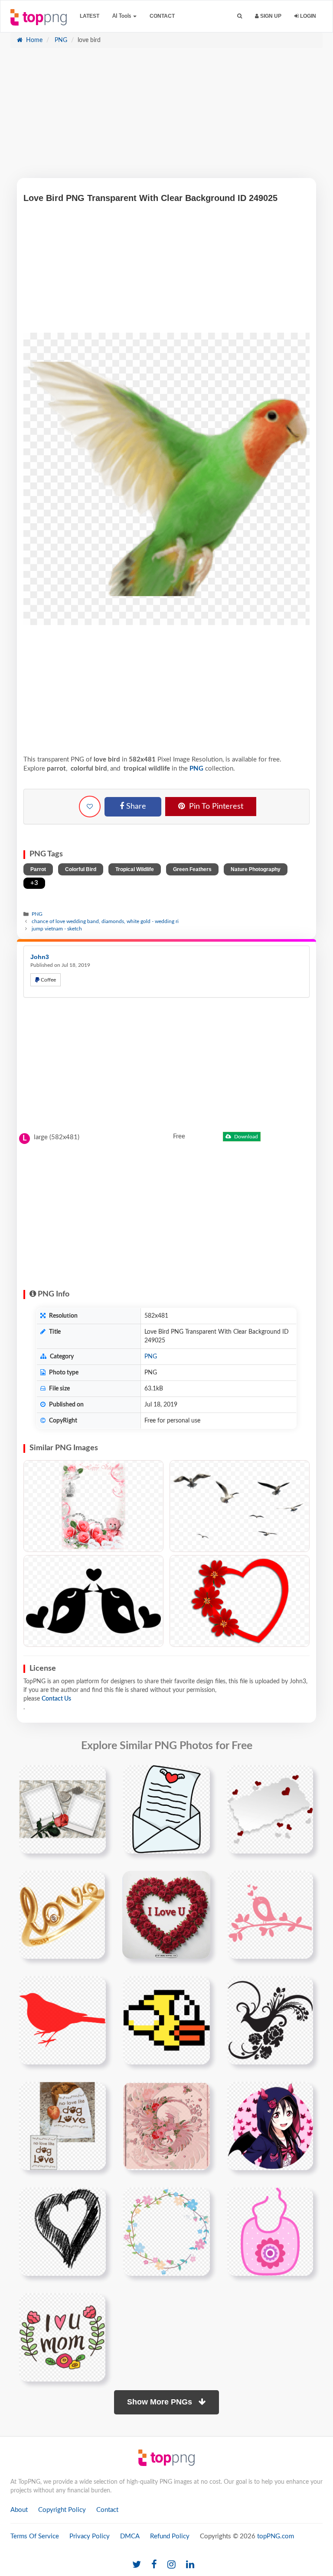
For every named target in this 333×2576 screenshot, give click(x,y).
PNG (60, 40)
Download (245, 1137)
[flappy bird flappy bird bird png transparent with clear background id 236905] (166, 2020)
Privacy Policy (90, 2536)
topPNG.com (276, 2536)
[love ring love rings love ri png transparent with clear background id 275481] (62, 1915)
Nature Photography (256, 869)
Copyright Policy (62, 2510)
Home (33, 40)
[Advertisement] (166, 117)
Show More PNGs (161, 2402)
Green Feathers (192, 869)
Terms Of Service (35, 2536)
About (19, 2510)
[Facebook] (154, 2565)
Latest (90, 16)
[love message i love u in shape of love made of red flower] (166, 1915)
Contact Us (56, 1699)
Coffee (48, 980)
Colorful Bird (81, 869)
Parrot (38, 869)
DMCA (130, 2536)
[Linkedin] (190, 2565)
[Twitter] (137, 2565)
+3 (34, 883)
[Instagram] (171, 2565)
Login (307, 16)
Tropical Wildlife (135, 869)
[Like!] (90, 807)
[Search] (240, 16)
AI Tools (122, 16)
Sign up (270, 16)
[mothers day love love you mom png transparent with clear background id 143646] (62, 2337)
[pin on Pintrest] (94, 1777)
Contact (162, 16)
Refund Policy (170, 2536)
